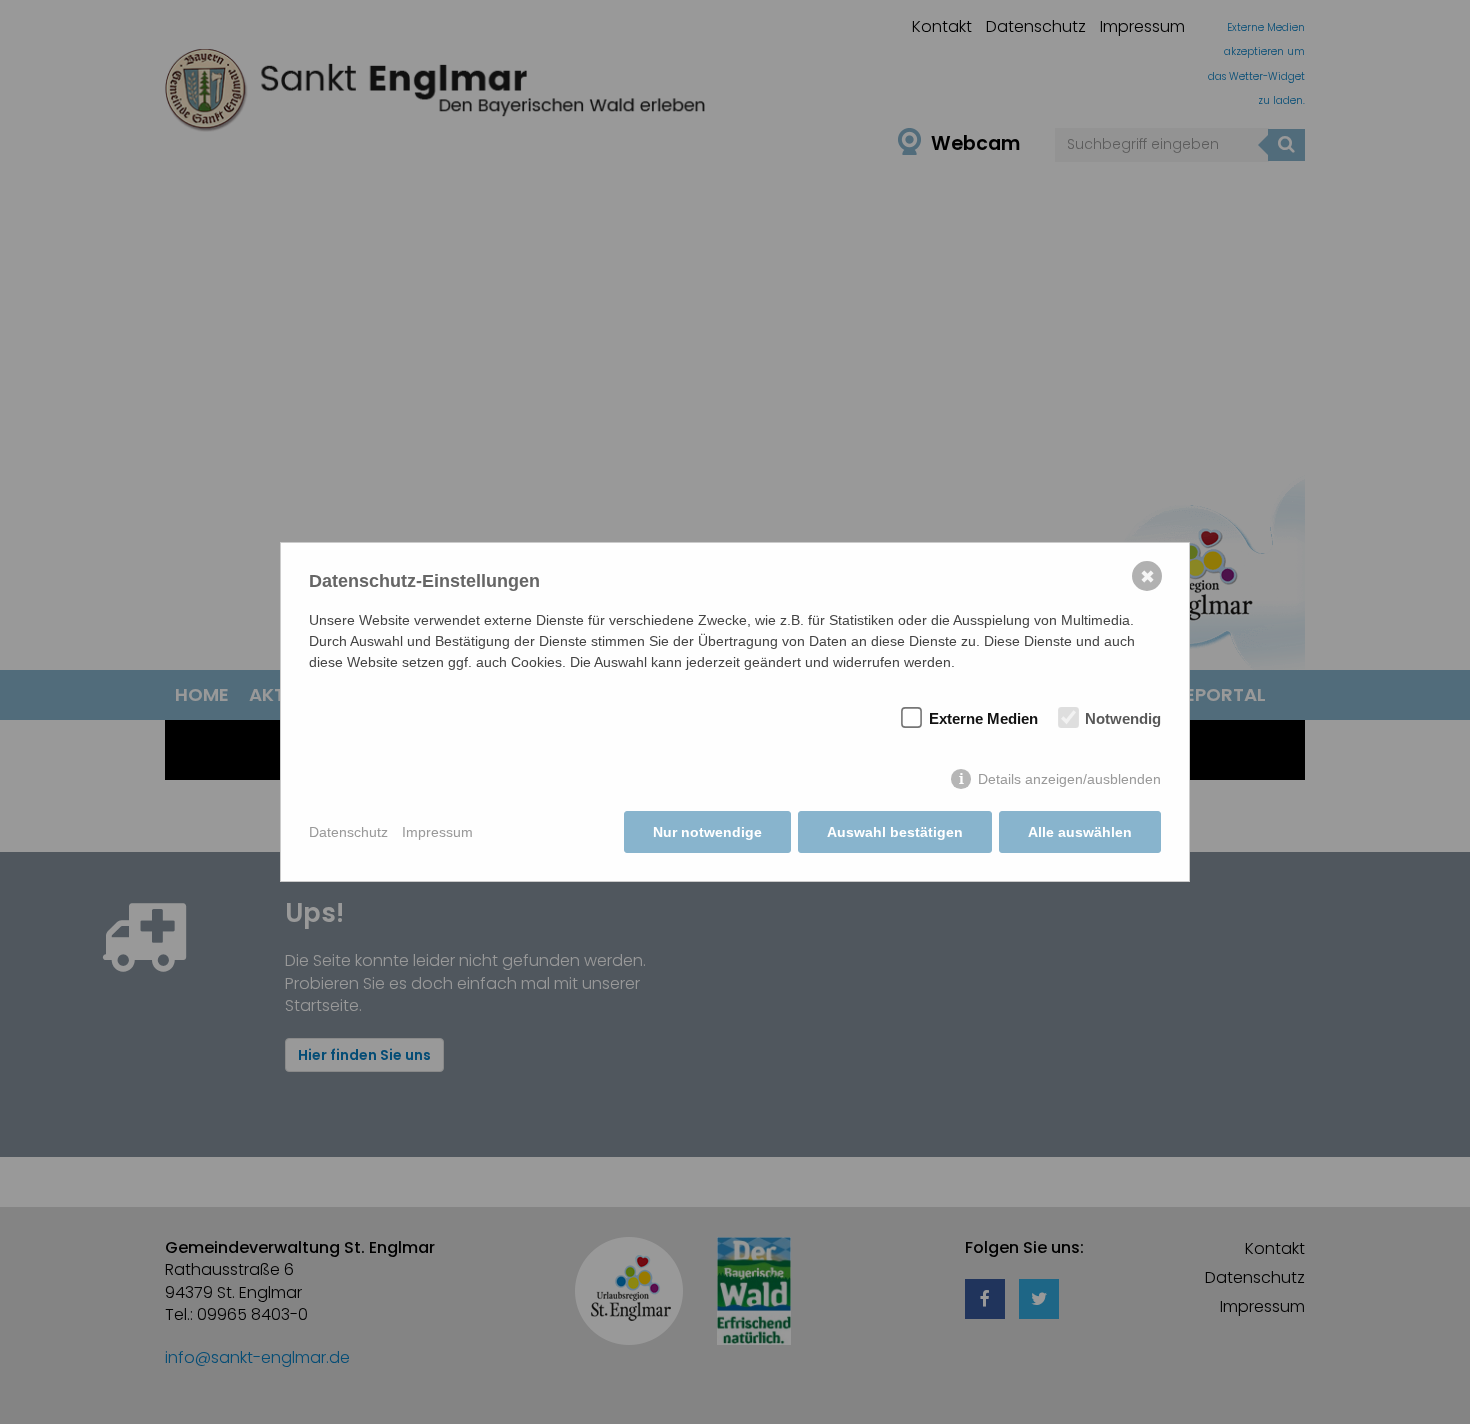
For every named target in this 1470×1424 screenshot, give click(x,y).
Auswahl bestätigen (895, 832)
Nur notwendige (707, 832)
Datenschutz (348, 832)
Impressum (437, 832)
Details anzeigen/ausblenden (1069, 779)
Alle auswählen (1080, 832)
